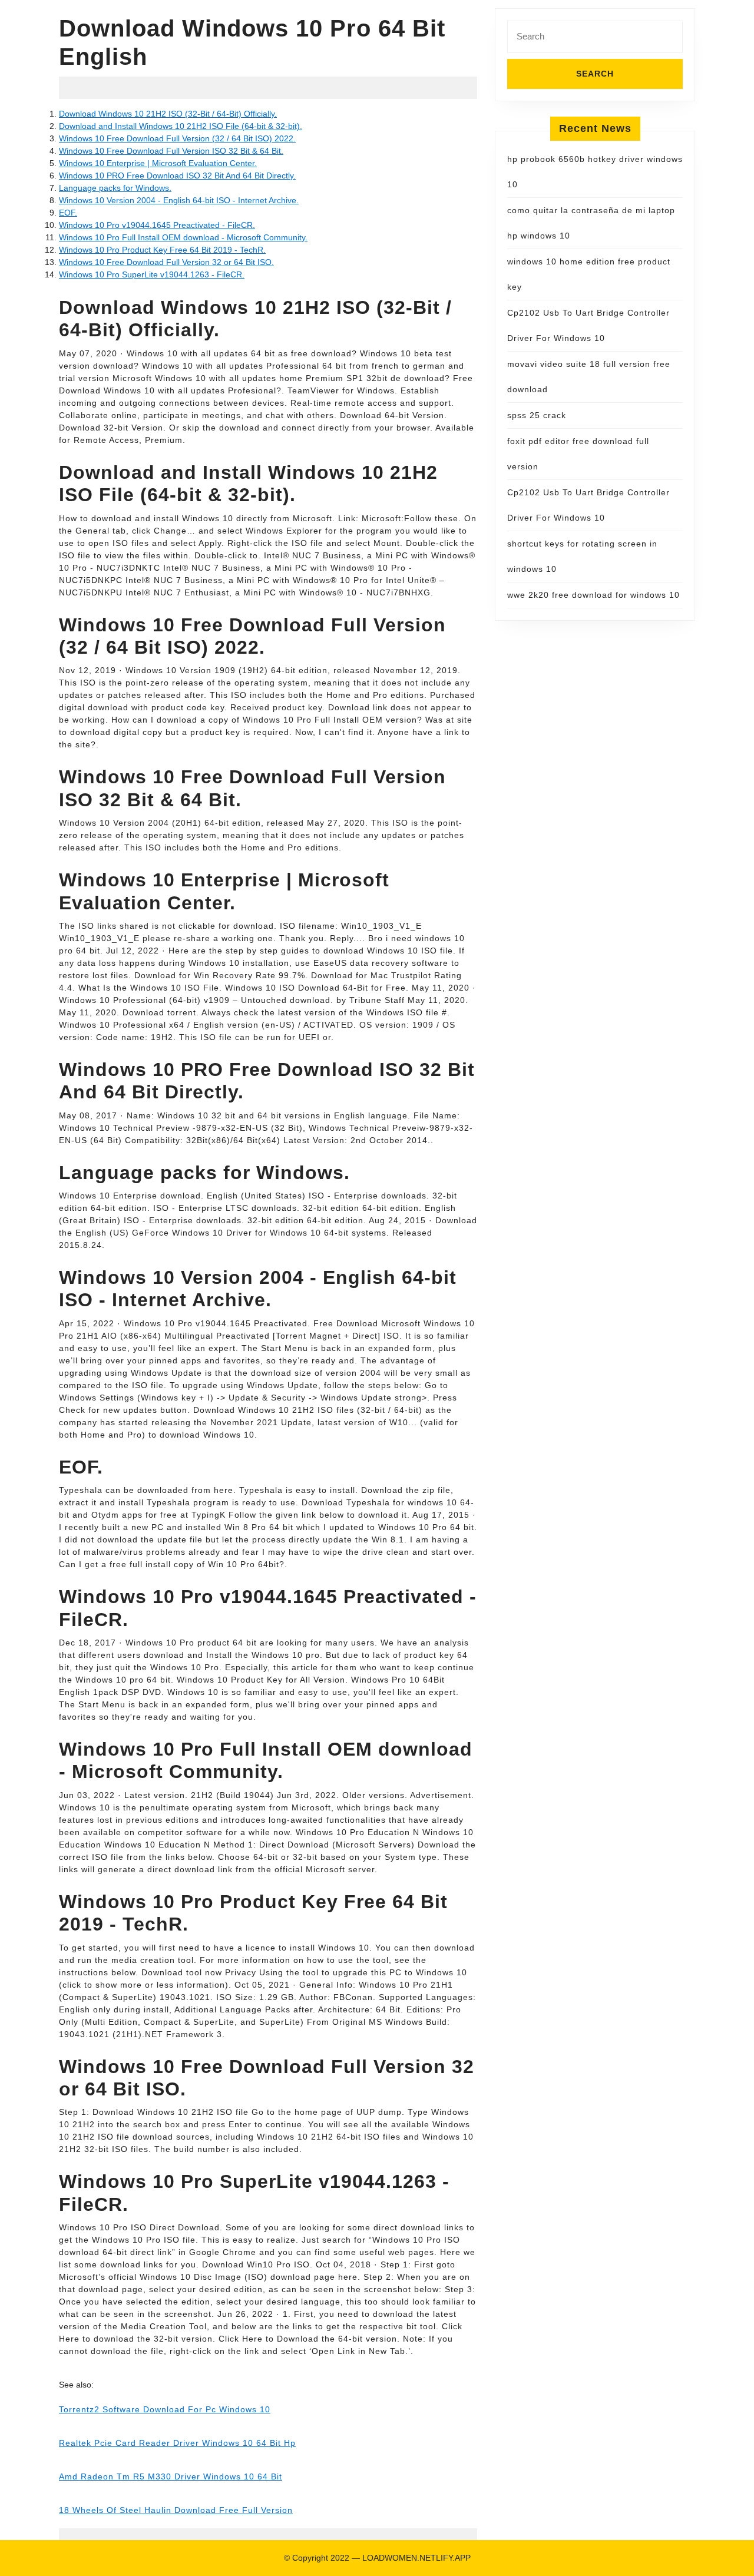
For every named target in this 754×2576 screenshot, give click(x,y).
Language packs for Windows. (115, 188)
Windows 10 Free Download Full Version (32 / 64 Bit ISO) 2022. (177, 138)
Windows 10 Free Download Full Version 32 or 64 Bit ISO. (166, 262)
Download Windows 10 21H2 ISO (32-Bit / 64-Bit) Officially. (168, 114)
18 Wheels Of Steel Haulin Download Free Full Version (176, 2510)
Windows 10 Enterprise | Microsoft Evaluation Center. (158, 163)
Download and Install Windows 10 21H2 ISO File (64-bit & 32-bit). (181, 126)
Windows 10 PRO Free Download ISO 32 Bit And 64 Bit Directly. (177, 176)
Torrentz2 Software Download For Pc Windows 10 (165, 2409)
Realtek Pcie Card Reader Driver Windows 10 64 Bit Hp (177, 2443)
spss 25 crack (537, 415)
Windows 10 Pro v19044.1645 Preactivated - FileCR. (157, 225)
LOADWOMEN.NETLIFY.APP (416, 2558)
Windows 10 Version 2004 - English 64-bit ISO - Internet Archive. (179, 200)
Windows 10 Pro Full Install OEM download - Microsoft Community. (183, 237)
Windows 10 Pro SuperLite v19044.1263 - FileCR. (152, 274)
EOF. (68, 213)
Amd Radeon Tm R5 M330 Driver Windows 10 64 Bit (171, 2476)
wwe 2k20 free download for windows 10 (593, 595)
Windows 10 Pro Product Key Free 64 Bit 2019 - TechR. (162, 250)
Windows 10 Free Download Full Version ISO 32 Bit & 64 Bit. (171, 151)
